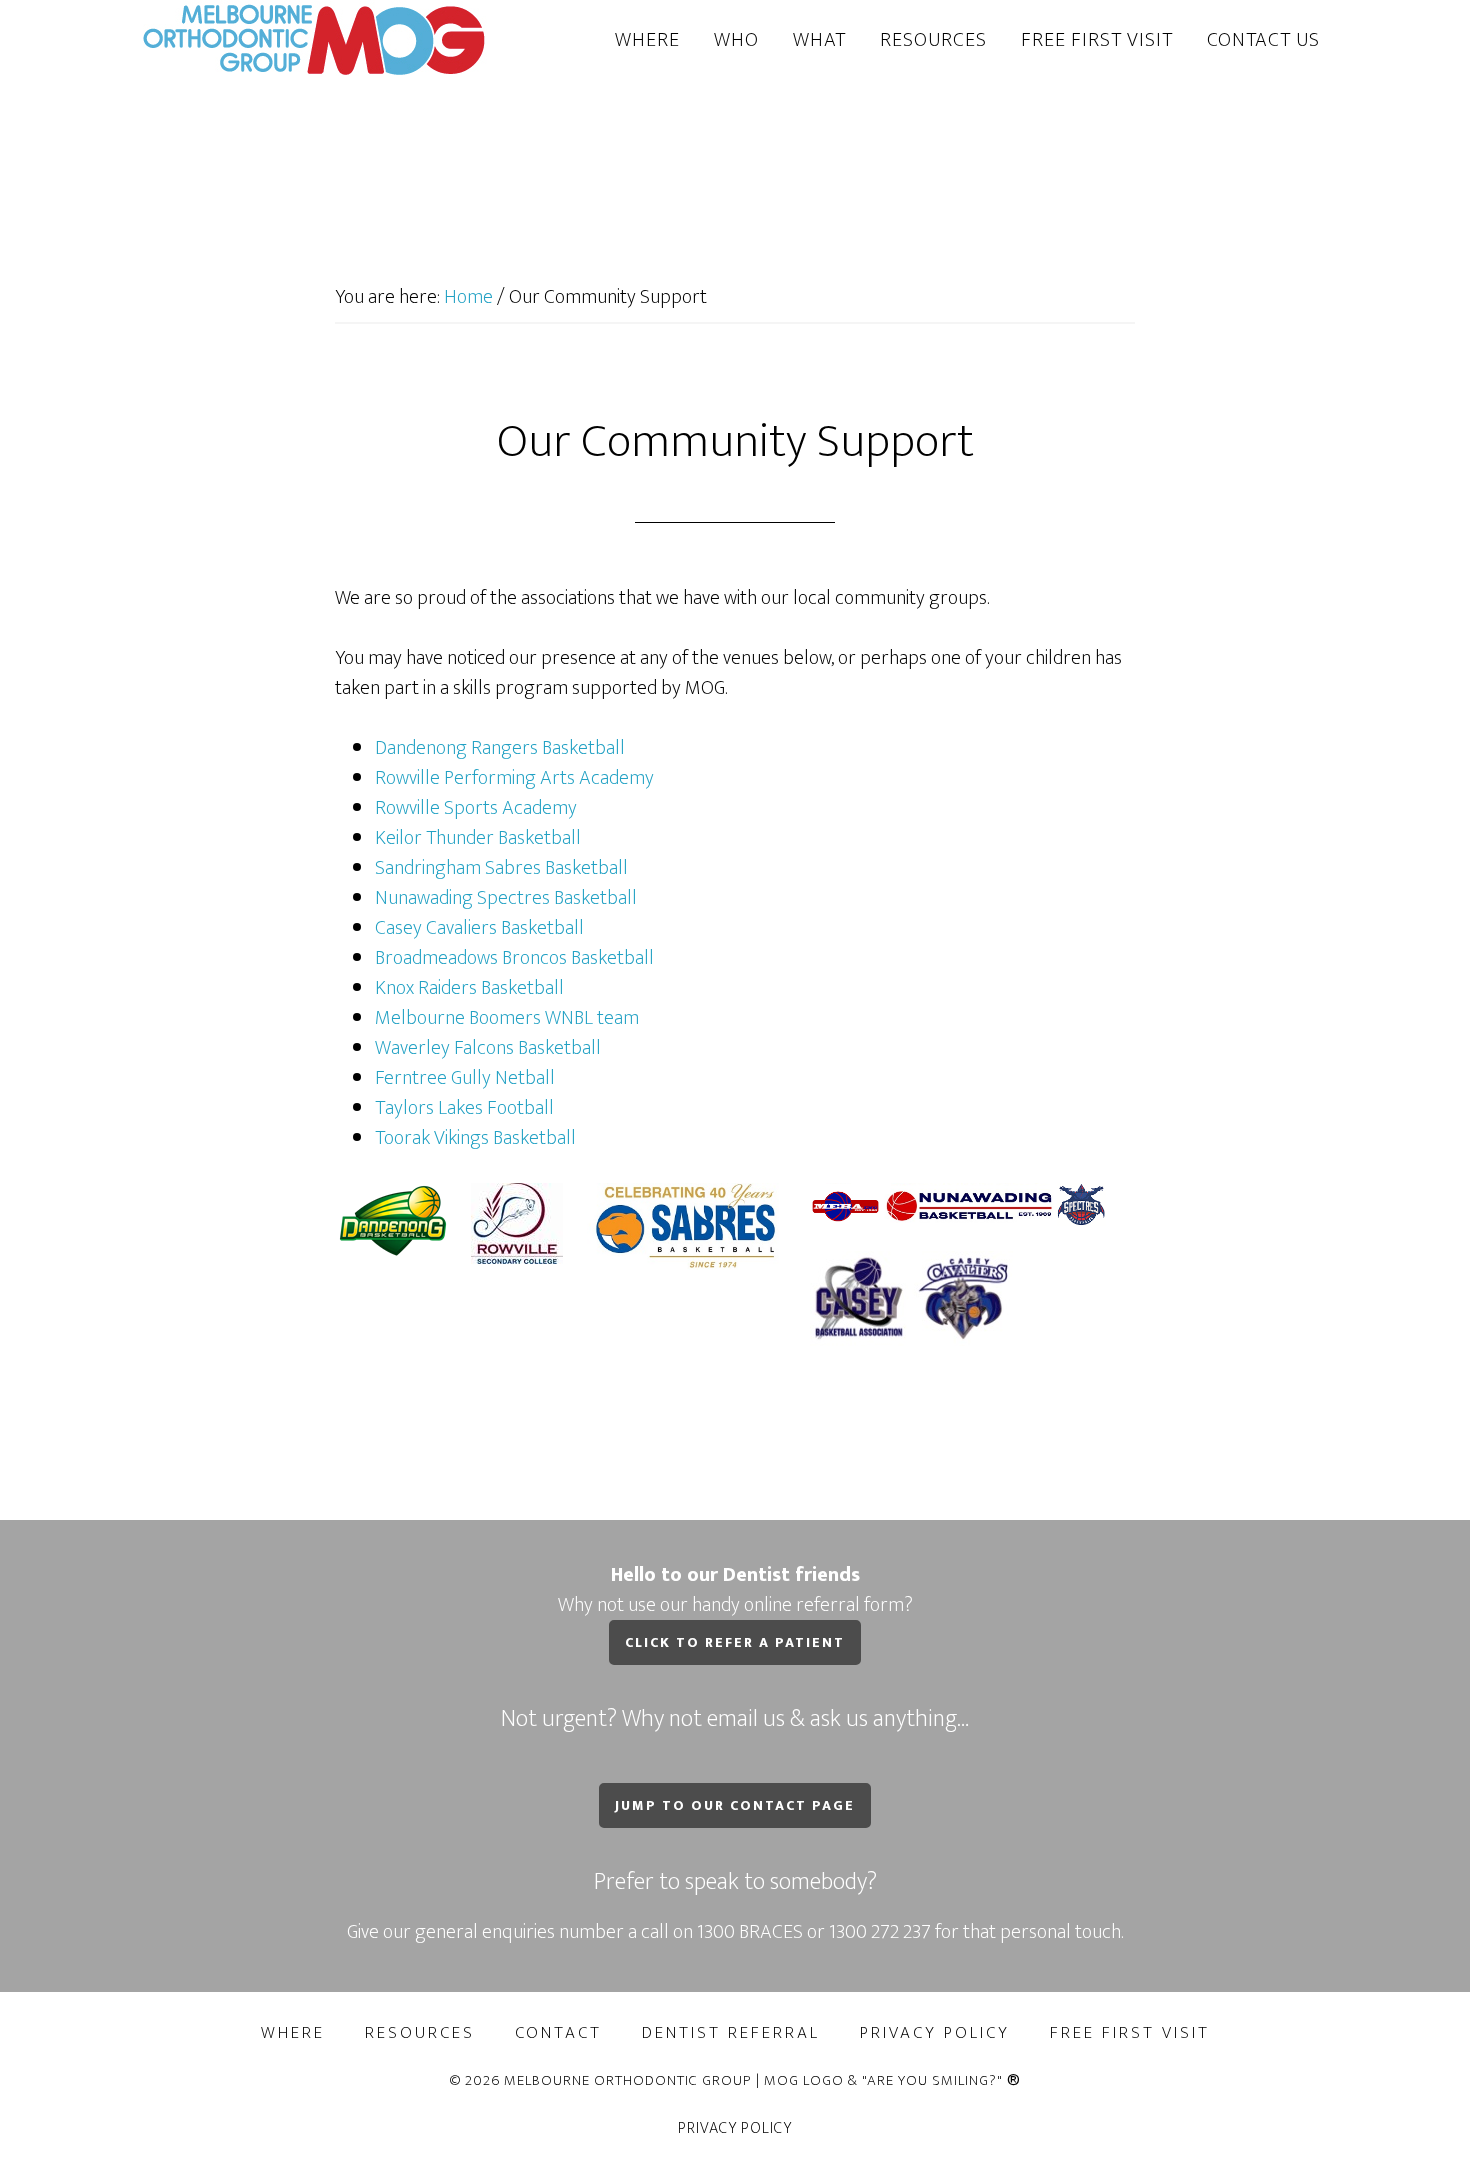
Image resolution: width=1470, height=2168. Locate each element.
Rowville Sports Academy (476, 808)
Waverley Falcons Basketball (488, 1048)
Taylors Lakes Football (464, 1108)
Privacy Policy (735, 2128)
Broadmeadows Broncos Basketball (514, 958)
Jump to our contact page (735, 1805)
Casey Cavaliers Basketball (479, 928)
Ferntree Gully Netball (465, 1078)
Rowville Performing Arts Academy (514, 778)
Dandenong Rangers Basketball (500, 748)
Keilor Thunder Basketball (478, 838)
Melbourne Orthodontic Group (315, 38)
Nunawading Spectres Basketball (506, 898)
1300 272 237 (882, 1932)
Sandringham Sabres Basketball (501, 868)
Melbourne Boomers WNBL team (507, 1018)
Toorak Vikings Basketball (475, 1138)
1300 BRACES (750, 1932)
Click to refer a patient (735, 1642)
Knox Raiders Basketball (469, 988)
